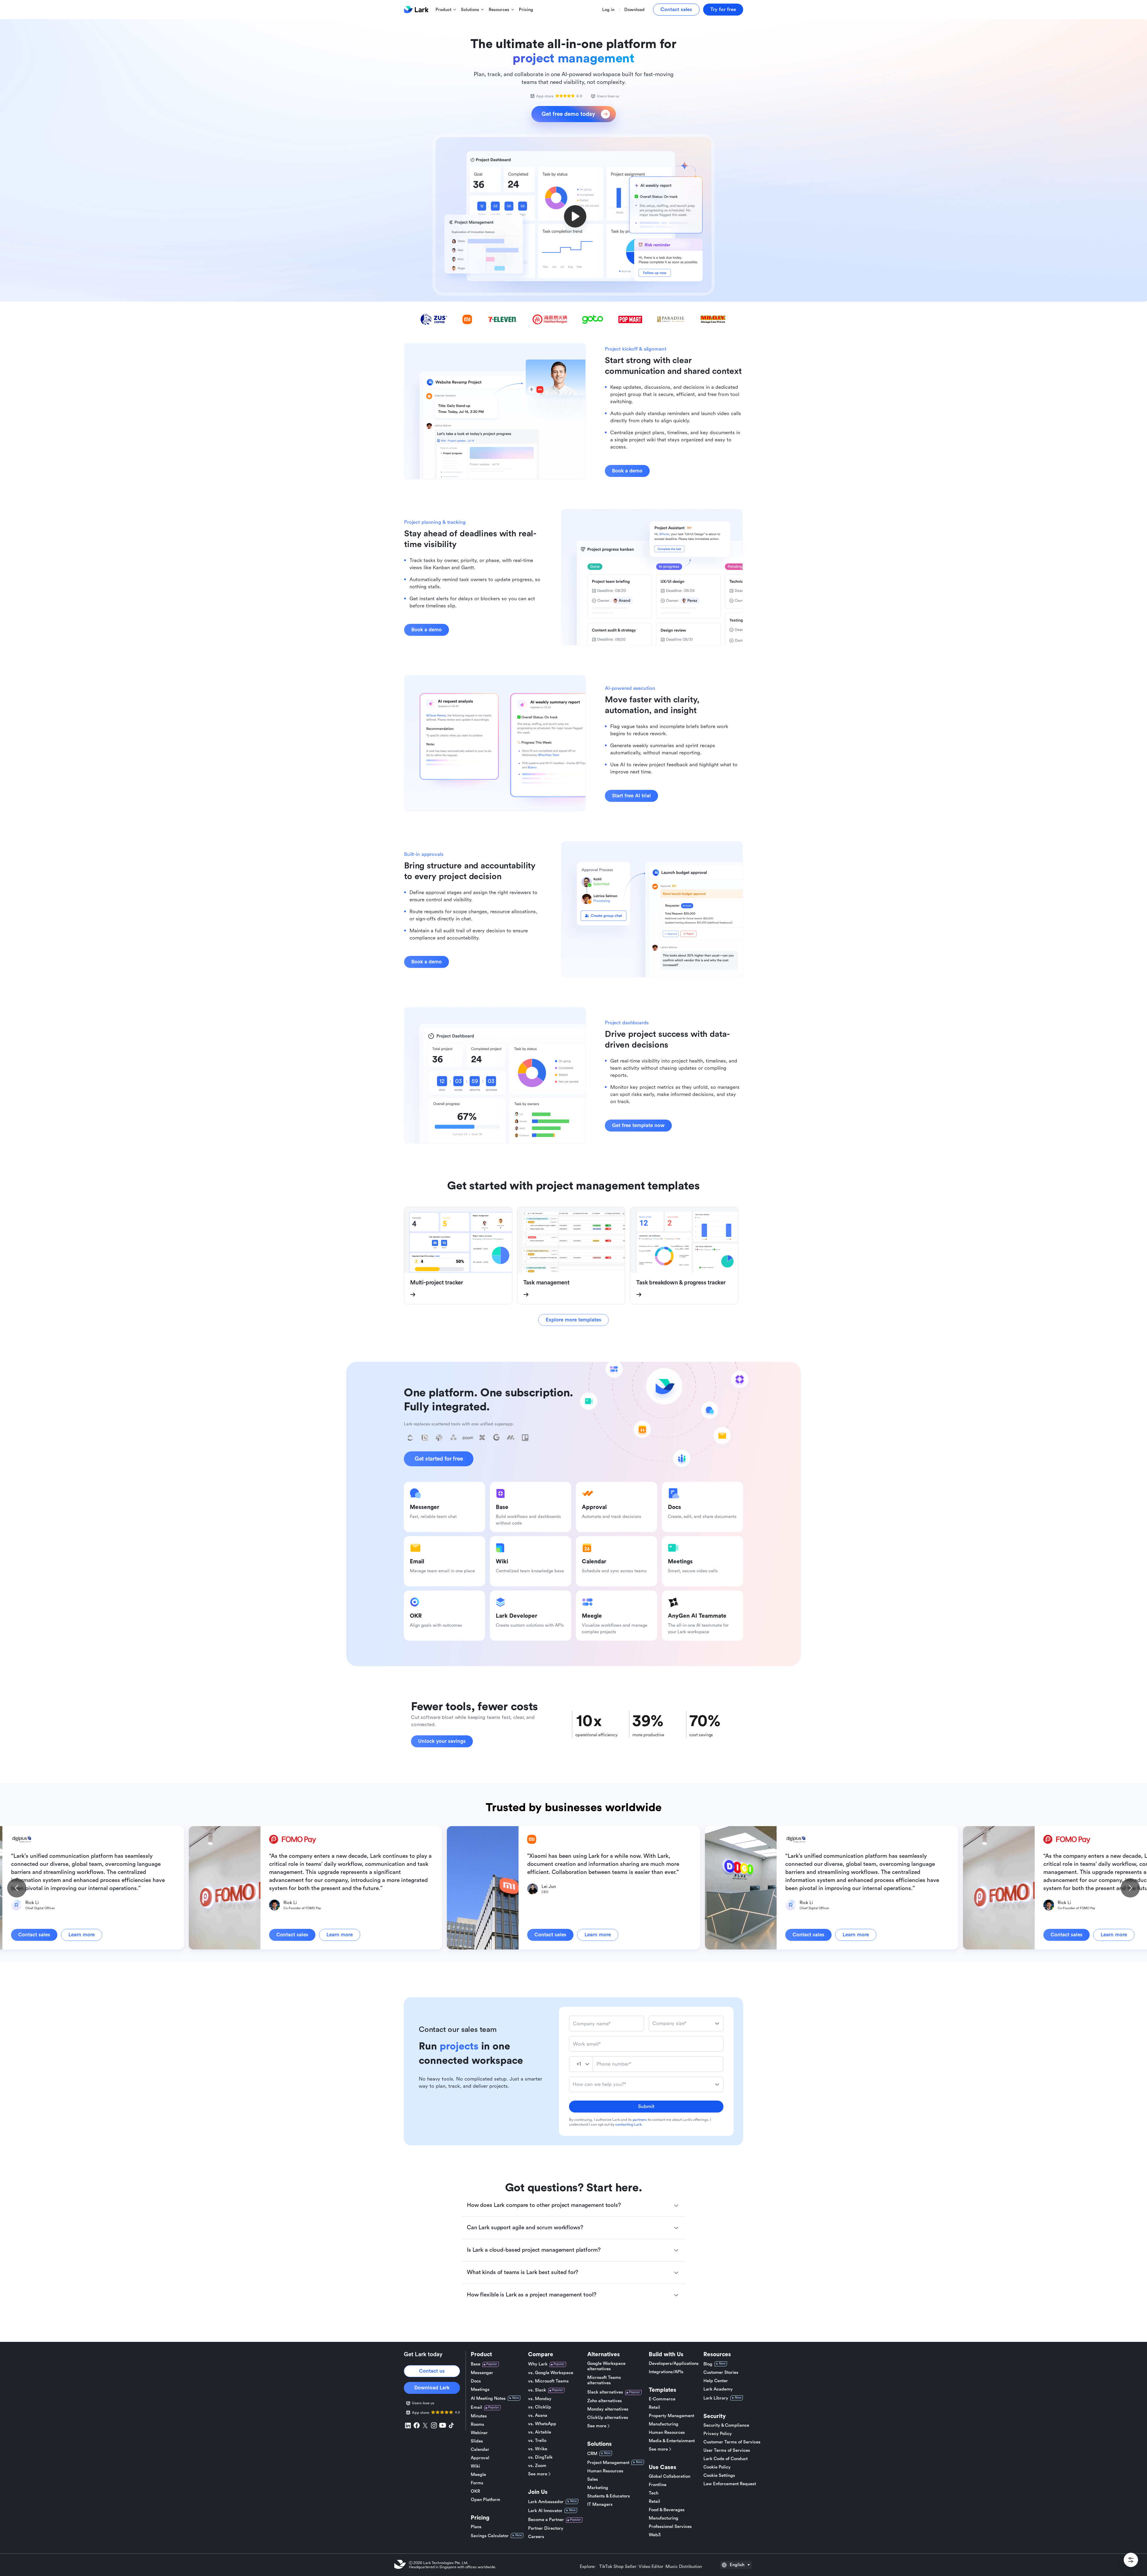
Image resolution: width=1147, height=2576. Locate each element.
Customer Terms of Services (732, 2442)
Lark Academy (718, 2389)
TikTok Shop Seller (618, 2567)
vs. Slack (537, 2390)
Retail (654, 2407)
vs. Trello (537, 2441)
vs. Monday (540, 2399)
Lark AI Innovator (545, 2511)
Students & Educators (609, 2496)
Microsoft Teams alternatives (604, 2380)
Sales (593, 2479)
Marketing (598, 2488)
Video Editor (651, 2567)
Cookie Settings (719, 2476)
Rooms (477, 2424)
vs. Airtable (540, 2432)
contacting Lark (628, 2124)
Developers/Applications (674, 2364)
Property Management (671, 2416)
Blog (708, 2364)
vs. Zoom (537, 2466)
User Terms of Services (727, 2450)
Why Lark (538, 2364)
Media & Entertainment (672, 2441)
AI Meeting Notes (488, 2398)
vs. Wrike (538, 2449)
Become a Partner (546, 2520)
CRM (592, 2454)
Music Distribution (684, 2567)
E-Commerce (662, 2399)
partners (640, 2120)
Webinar (479, 2433)
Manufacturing (664, 2424)
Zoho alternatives (605, 2401)
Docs (476, 2381)
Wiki (475, 2466)
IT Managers (600, 2504)
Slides (477, 2441)
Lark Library (716, 2398)
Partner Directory (546, 2528)
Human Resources (605, 2471)
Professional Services (670, 2527)
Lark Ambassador (546, 2502)
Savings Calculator (490, 2536)
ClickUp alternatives (608, 2418)
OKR (475, 2491)
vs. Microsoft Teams (548, 2381)
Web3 (655, 2535)
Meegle (478, 2475)
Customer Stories (721, 2372)
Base (476, 2364)
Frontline (658, 2485)
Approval (480, 2458)
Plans (476, 2527)
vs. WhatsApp (542, 2424)
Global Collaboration (670, 2476)
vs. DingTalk (540, 2457)
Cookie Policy (717, 2467)
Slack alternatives (605, 2392)
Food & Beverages (667, 2510)
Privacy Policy (718, 2434)
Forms (477, 2483)
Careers (536, 2537)
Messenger (482, 2373)
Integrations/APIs (666, 2372)
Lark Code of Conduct (726, 2459)
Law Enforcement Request (730, 2484)
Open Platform (486, 2500)
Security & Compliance (726, 2425)
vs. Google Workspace (551, 2373)
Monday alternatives (608, 2409)
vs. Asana (538, 2415)
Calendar (480, 2450)
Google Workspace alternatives (606, 2366)
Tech (654, 2493)
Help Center (716, 2381)
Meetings (480, 2390)
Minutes (479, 2416)
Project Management (608, 2463)
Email (476, 2407)
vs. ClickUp (540, 2407)
